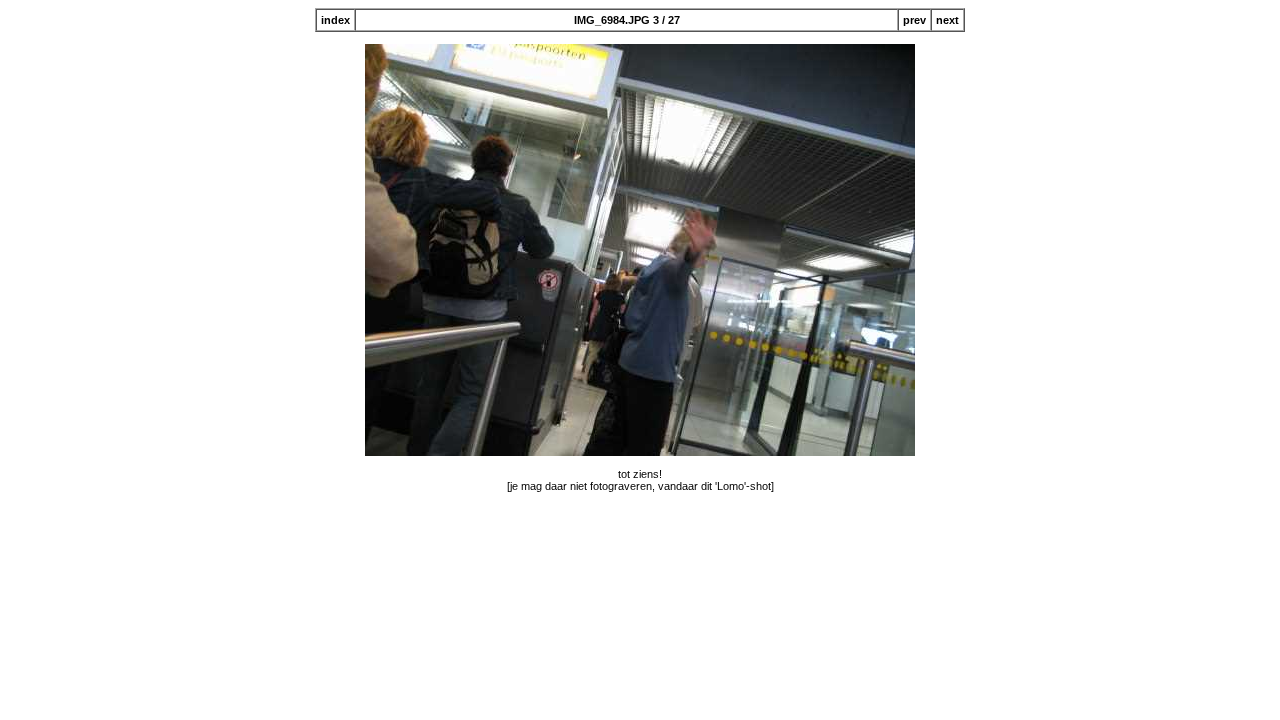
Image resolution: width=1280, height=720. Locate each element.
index (335, 20)
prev (914, 20)
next (947, 20)
